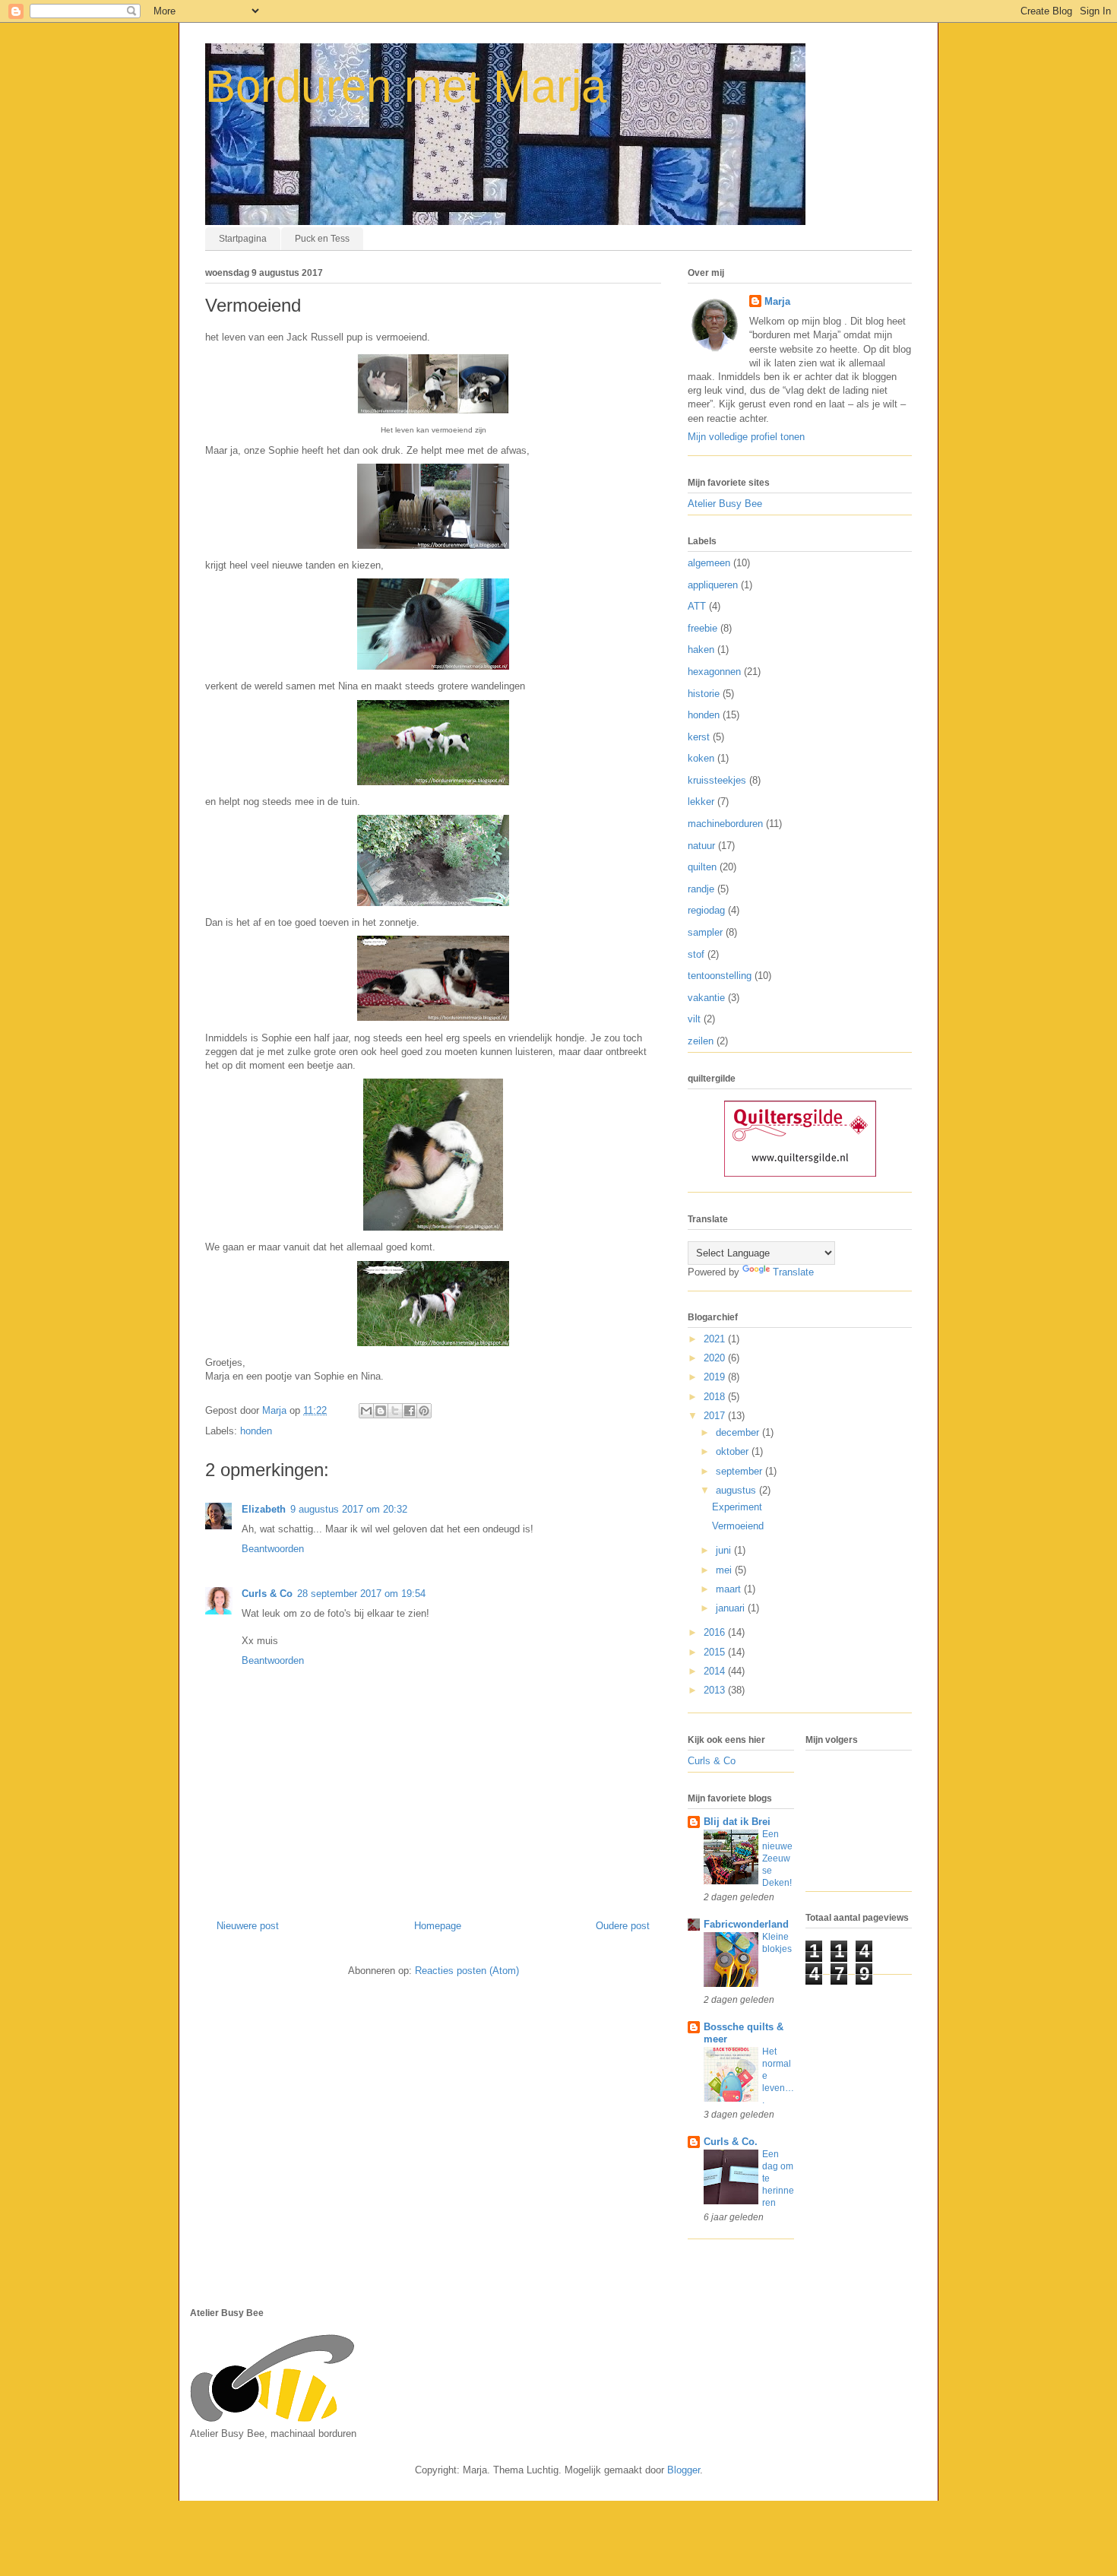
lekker (701, 802)
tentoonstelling (720, 976)
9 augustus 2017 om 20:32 (349, 1509)
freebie (702, 628)
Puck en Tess (322, 239)
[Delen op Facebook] (410, 1411)
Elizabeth (264, 1509)
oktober (734, 1451)
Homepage (438, 1926)
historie (704, 694)
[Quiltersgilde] (800, 1173)
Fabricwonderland (746, 1924)
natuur (701, 846)
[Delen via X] (395, 1411)
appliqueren (713, 585)
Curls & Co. (731, 2142)
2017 (716, 1416)
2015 (716, 1652)
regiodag (706, 910)
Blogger (683, 2470)
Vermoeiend (738, 1526)
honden (256, 1431)
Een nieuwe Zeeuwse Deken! (777, 1858)
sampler (705, 932)
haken (701, 650)
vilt (694, 1019)
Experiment (737, 1507)
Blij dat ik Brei (737, 1822)
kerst (699, 737)
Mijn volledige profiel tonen (746, 437)
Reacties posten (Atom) (467, 1971)
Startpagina (243, 239)
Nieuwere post (248, 1926)
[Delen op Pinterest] (424, 1411)
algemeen (709, 563)
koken (701, 758)
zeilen (701, 1041)
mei (725, 1570)
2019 (716, 1377)
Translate (793, 1272)
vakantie (706, 998)
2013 (716, 1690)
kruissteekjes (717, 780)
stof (696, 954)
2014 (716, 1671)
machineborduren (725, 824)
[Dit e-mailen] (366, 1411)
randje (701, 889)
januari (732, 1608)
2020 (716, 1358)
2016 (716, 1632)
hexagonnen (714, 672)
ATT (697, 606)
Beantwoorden (273, 1549)
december (739, 1432)
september (740, 1471)
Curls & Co (267, 1594)
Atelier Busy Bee (725, 504)
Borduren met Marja (406, 86)
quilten (702, 867)
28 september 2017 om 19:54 (361, 1594)
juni (725, 1550)
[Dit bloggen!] (381, 1411)
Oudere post (623, 1926)
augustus (737, 1490)
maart (730, 1589)
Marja (777, 301)
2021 (716, 1339)
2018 (716, 1397)
